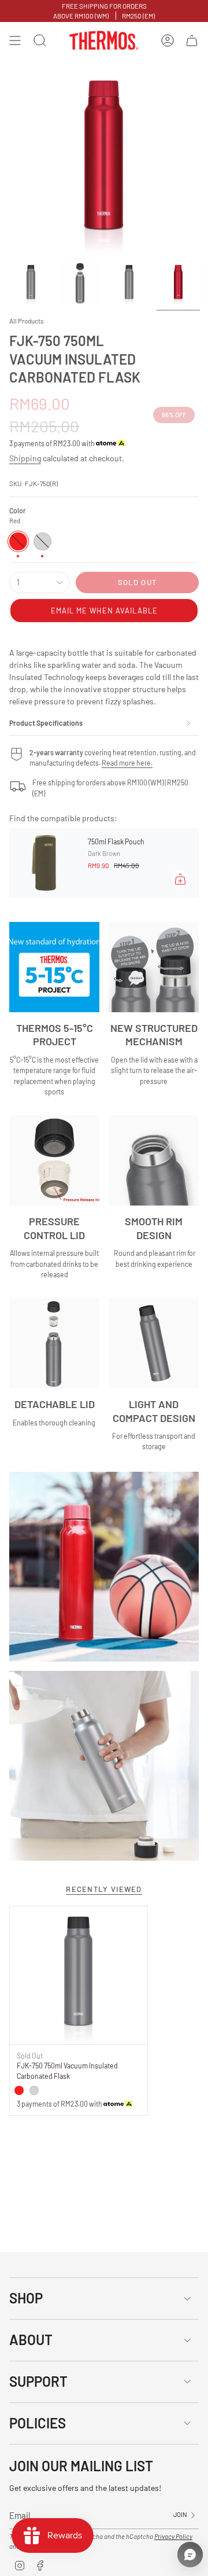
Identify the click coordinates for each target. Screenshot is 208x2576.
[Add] (180, 879)
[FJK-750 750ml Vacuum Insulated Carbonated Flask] (79, 1975)
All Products (27, 321)
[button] (104, 611)
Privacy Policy (173, 2536)
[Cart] (192, 41)
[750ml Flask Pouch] (44, 863)
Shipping (25, 458)
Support (38, 2381)
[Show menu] (15, 41)
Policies (38, 2423)
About (31, 2340)
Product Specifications (46, 723)
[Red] (19, 2090)
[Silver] (34, 2090)
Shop (26, 2298)
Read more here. (127, 763)
